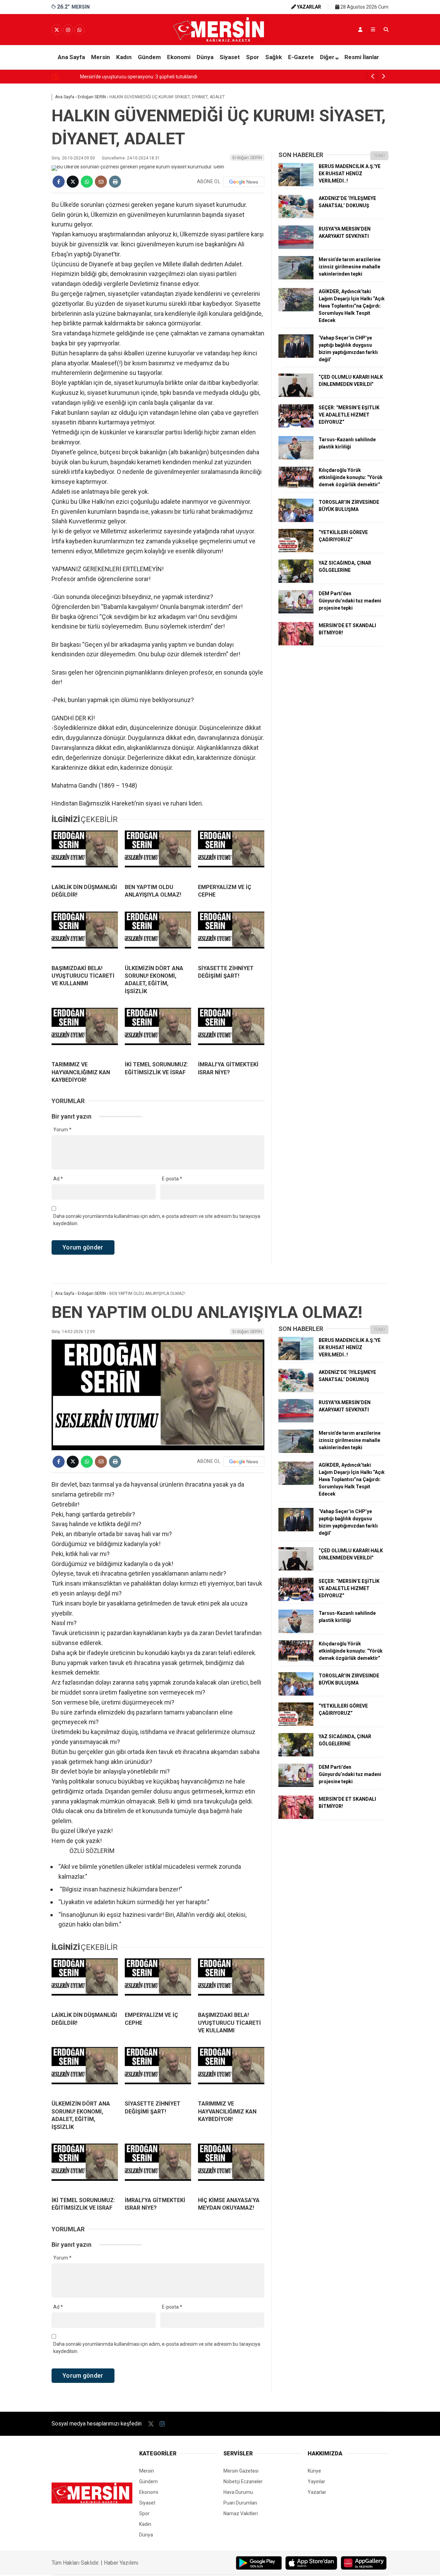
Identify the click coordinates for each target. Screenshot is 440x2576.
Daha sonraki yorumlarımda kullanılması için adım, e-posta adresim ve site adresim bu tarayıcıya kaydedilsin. (157, 1220)
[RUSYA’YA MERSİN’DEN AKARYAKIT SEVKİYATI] (296, 247)
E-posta (172, 1179)
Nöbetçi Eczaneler (243, 2481)
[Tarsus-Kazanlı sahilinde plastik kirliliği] (296, 458)
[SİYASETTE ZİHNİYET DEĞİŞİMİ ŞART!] (231, 935)
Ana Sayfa (71, 57)
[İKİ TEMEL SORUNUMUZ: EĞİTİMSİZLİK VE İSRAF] (158, 1032)
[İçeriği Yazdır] (115, 182)
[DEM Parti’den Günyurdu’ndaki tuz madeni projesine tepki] (296, 612)
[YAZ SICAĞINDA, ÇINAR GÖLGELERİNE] (296, 581)
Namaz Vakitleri (241, 2513)
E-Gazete (301, 57)
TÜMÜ (379, 156)
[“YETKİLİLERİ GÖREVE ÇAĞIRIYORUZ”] (296, 551)
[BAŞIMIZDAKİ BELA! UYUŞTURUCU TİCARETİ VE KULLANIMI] (85, 935)
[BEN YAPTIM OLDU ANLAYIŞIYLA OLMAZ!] (158, 854)
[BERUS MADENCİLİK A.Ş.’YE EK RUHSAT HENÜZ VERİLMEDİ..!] (296, 185)
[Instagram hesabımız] (68, 30)
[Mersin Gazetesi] (220, 40)
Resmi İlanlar (362, 57)
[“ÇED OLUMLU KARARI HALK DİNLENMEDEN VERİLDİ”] (296, 395)
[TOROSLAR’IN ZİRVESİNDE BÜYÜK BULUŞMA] (296, 520)
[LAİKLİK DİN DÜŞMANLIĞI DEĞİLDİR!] (85, 854)
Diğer (327, 57)
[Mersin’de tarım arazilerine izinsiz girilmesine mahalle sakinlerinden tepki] (296, 278)
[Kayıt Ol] (360, 30)
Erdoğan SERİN (247, 158)
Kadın (124, 57)
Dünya (205, 57)
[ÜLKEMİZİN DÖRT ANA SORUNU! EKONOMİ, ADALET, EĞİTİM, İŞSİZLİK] (158, 935)
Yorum (62, 1130)
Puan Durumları (240, 2503)
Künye (314, 2471)
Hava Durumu (238, 2492)
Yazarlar (317, 2492)
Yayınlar (316, 2481)
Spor (253, 57)
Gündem (149, 57)
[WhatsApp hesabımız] (79, 30)
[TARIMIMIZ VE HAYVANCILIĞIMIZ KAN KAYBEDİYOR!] (85, 1032)
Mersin (101, 57)
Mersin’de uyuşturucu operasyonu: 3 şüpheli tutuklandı (119, 77)
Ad (58, 1179)
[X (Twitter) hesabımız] (57, 30)
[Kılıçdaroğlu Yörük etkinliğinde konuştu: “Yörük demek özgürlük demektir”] (296, 488)
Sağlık (274, 57)
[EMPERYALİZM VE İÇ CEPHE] (231, 854)
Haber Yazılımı (121, 2563)
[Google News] (244, 182)
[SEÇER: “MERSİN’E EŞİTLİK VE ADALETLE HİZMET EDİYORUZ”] (296, 426)
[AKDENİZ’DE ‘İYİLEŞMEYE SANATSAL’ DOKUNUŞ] (296, 216)
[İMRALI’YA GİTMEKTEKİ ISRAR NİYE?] (231, 1032)
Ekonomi (179, 57)
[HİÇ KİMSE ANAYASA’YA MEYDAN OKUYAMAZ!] (231, 2167)
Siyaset (230, 57)
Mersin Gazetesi (241, 2471)
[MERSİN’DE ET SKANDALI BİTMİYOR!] (296, 644)
